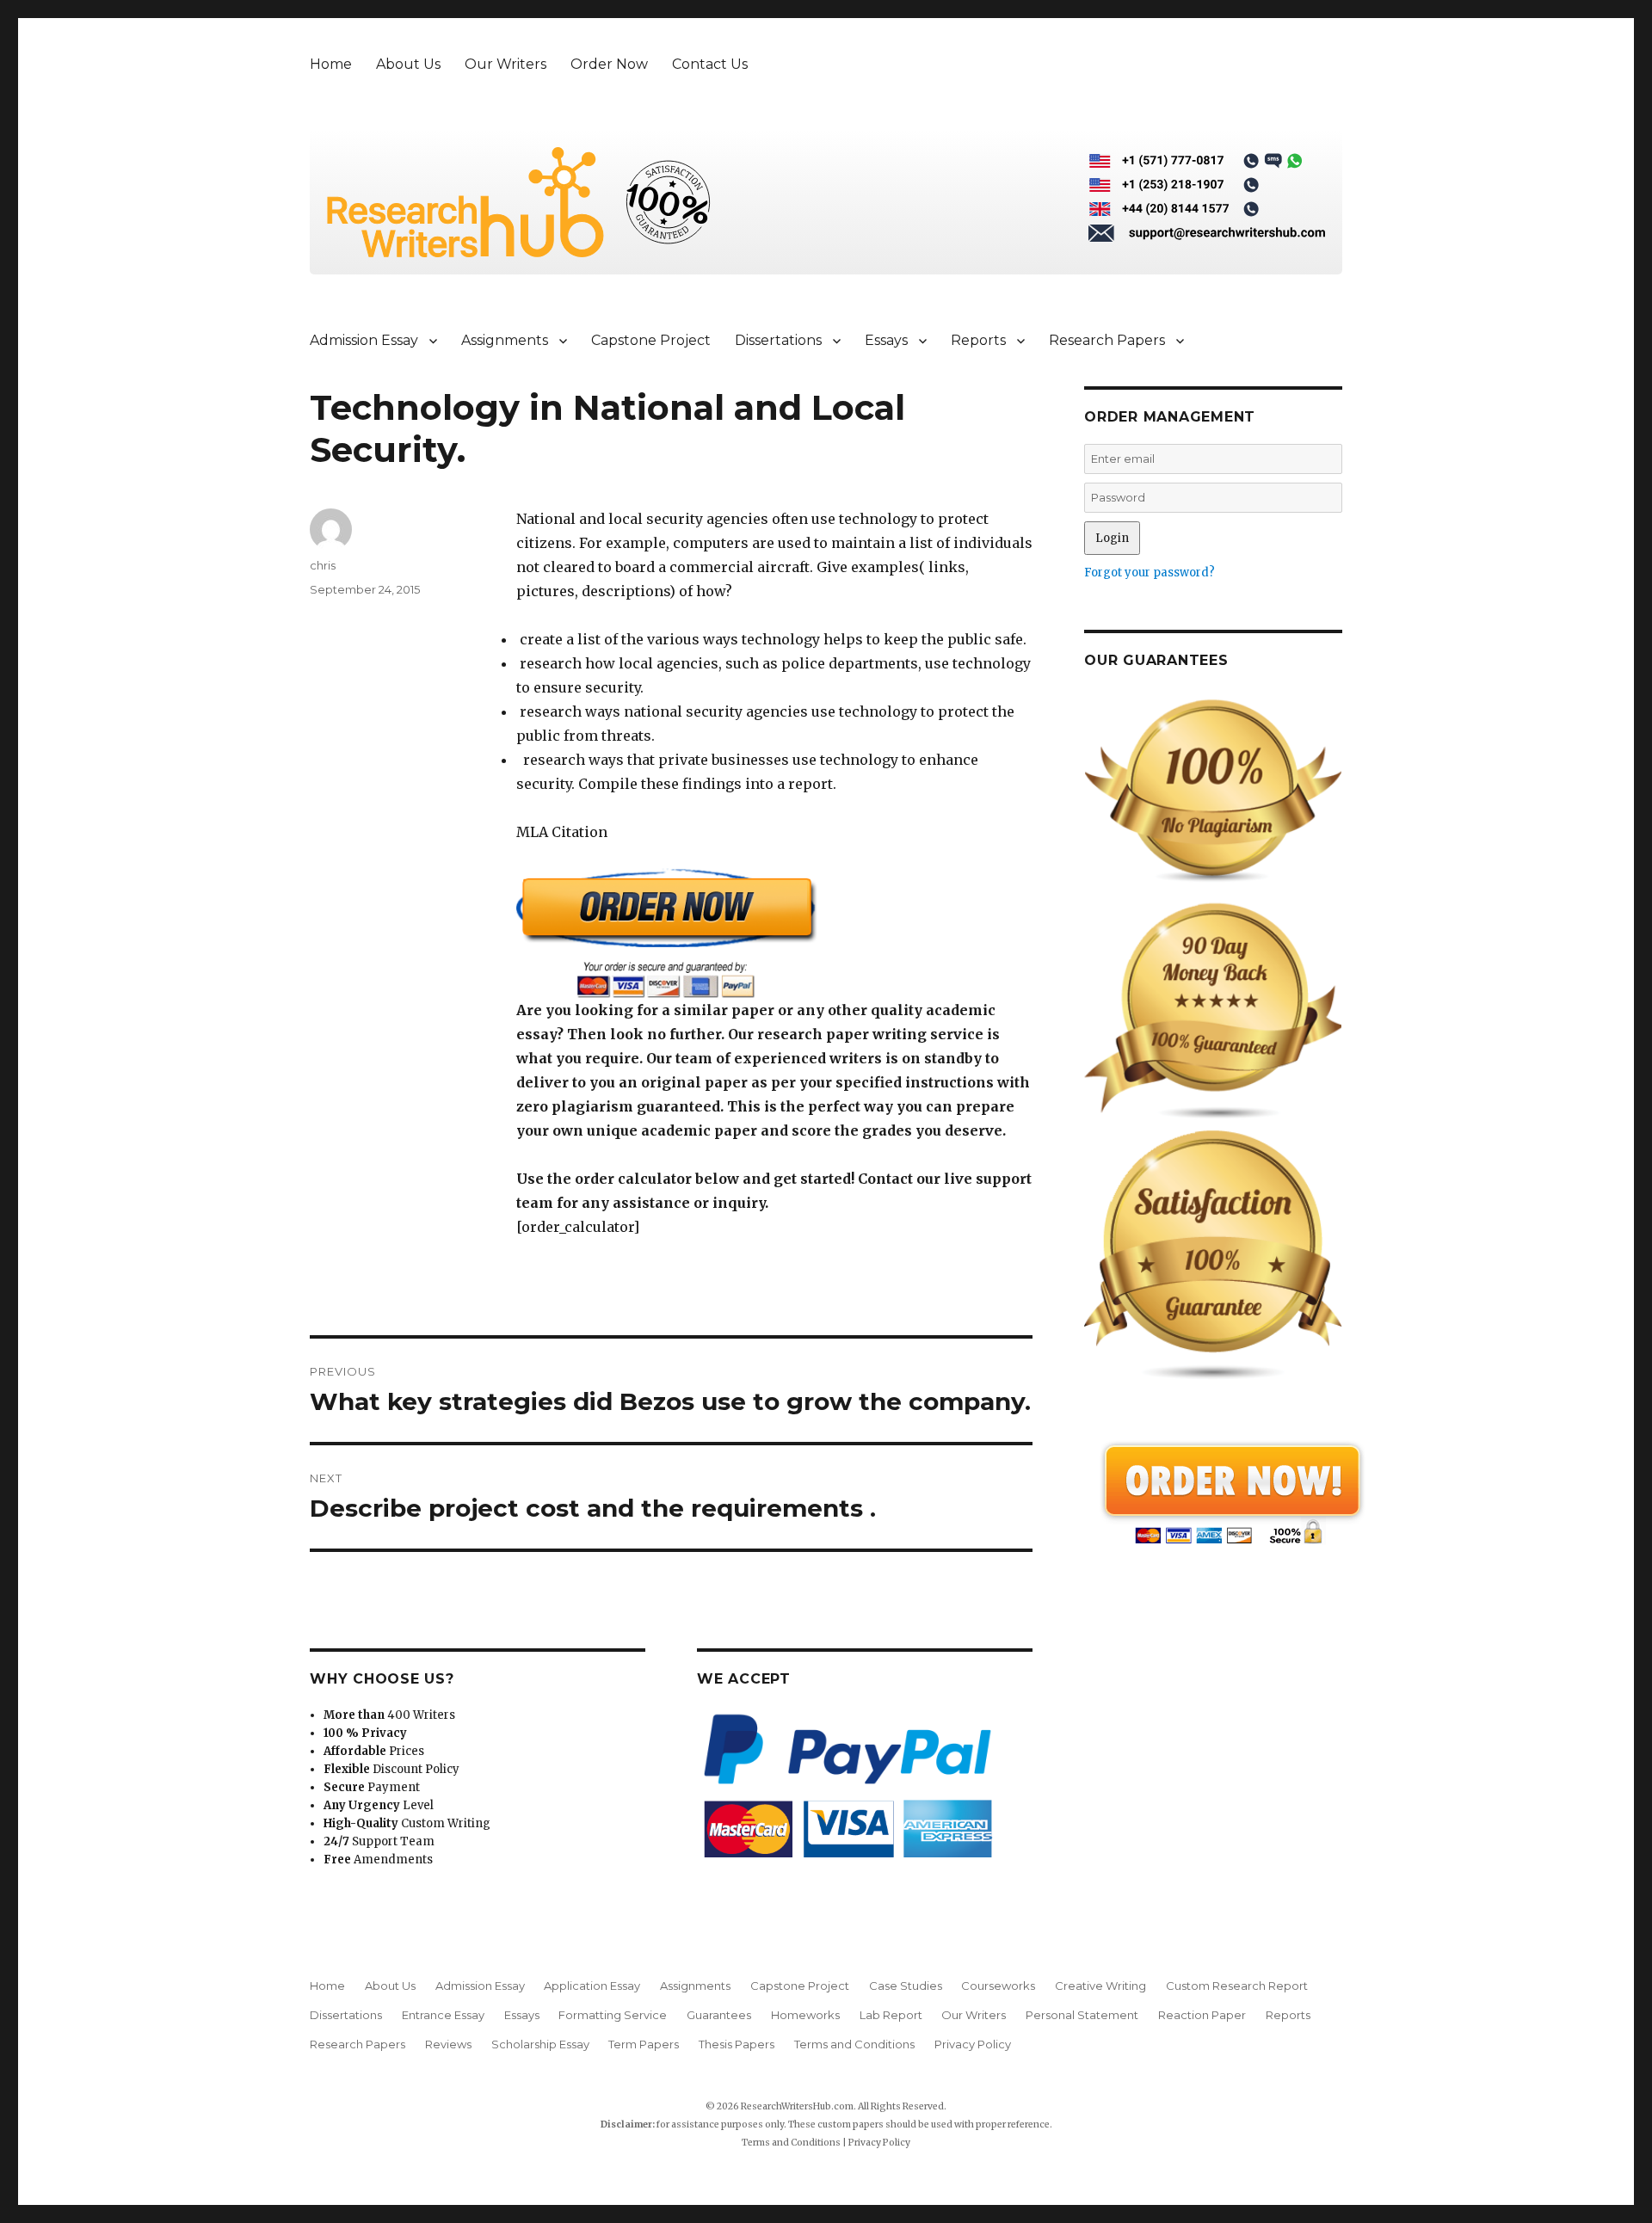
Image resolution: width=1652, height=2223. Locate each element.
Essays (886, 340)
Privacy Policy (973, 2044)
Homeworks (805, 2015)
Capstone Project (651, 340)
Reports (978, 340)
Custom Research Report (1237, 1986)
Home (331, 64)
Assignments (505, 340)
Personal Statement (1082, 2015)
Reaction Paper (1202, 2015)
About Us (408, 64)
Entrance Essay (443, 2015)
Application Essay (592, 1986)
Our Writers (505, 64)
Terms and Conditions (854, 2044)
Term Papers (644, 2044)
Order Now (609, 64)
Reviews (448, 2044)
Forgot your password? (1150, 573)
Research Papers (1107, 340)
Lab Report (891, 2015)
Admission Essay (364, 340)
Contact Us (710, 64)
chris (323, 565)
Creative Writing (1100, 1986)
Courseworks (998, 1986)
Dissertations (778, 340)
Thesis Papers (737, 2044)
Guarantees (719, 2015)
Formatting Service (613, 2015)
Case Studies (906, 1986)
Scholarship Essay (540, 2044)
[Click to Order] (774, 933)
